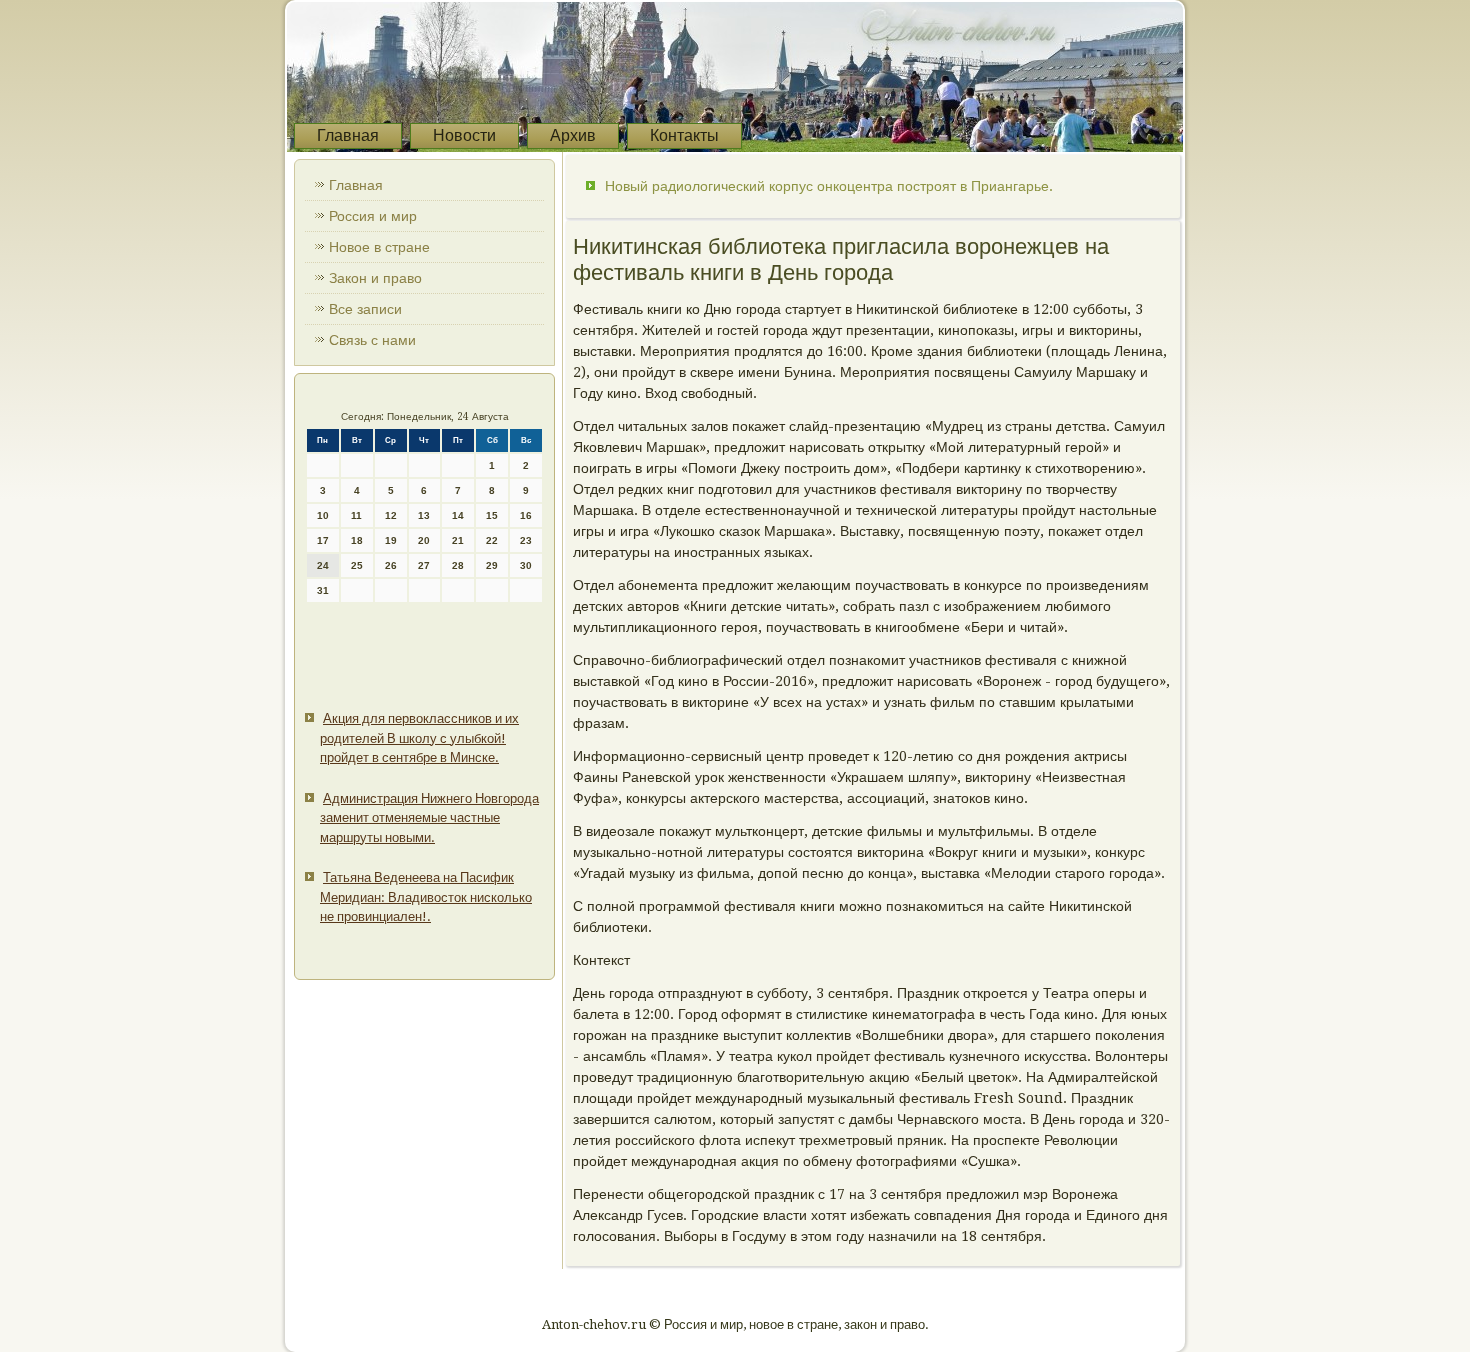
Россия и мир (373, 216)
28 (458, 565)
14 (458, 515)
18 (357, 540)
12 (391, 515)
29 (492, 565)
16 (526, 515)
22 (492, 540)
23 (526, 540)
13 (424, 515)
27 (424, 565)
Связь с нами (372, 340)
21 (458, 540)
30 (526, 565)
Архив (573, 135)
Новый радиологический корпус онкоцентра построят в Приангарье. (829, 186)
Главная (348, 135)
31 (323, 590)
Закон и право (375, 278)
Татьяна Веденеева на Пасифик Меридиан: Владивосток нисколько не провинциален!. (426, 897)
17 (323, 540)
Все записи (365, 309)
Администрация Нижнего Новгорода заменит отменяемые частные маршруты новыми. (429, 818)
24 (323, 565)
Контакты (684, 135)
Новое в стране (379, 247)
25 (357, 565)
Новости (464, 135)
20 (424, 540)
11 (356, 515)
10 (323, 515)
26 (391, 565)
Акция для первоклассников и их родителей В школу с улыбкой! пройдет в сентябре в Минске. (419, 738)
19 (391, 540)
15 (492, 515)
